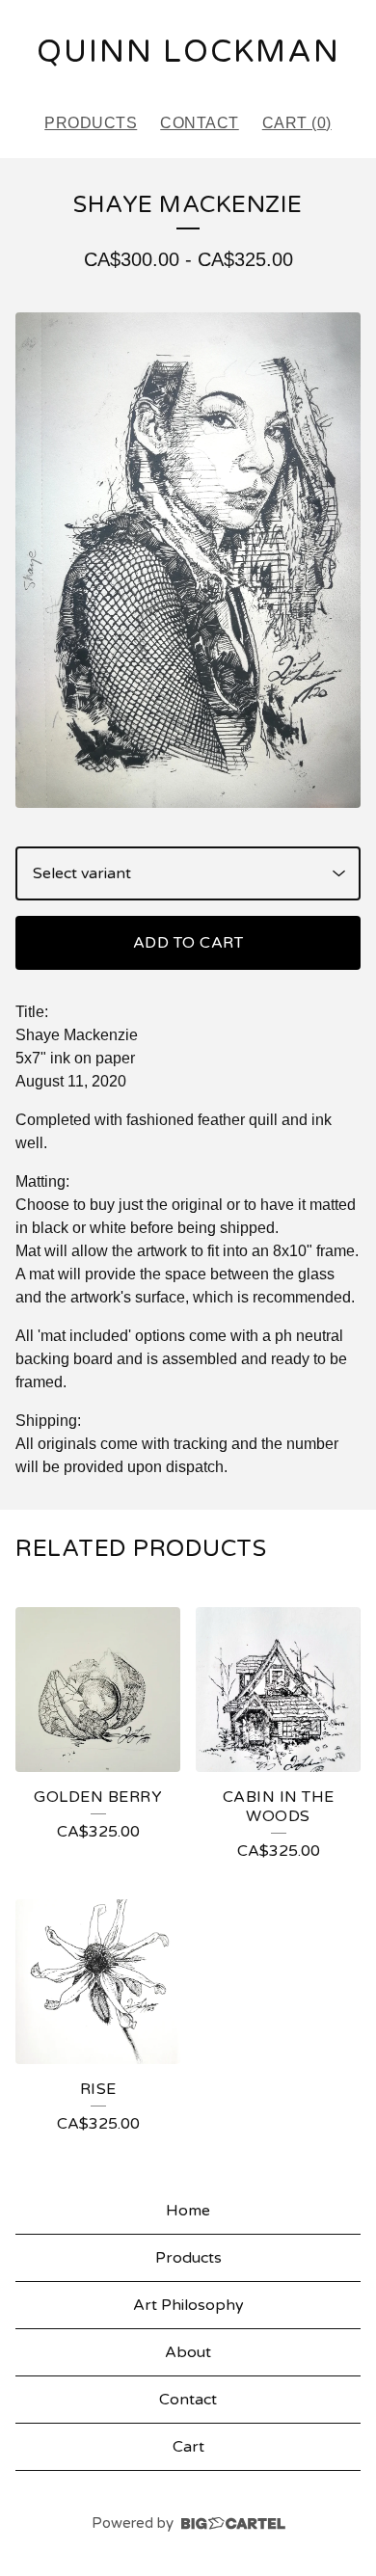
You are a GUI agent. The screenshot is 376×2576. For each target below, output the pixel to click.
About (188, 2352)
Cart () (297, 123)
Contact (200, 123)
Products (91, 123)
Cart (188, 2447)
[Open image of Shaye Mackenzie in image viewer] (188, 560)
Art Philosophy (188, 2305)
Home (188, 2211)
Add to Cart (188, 943)
